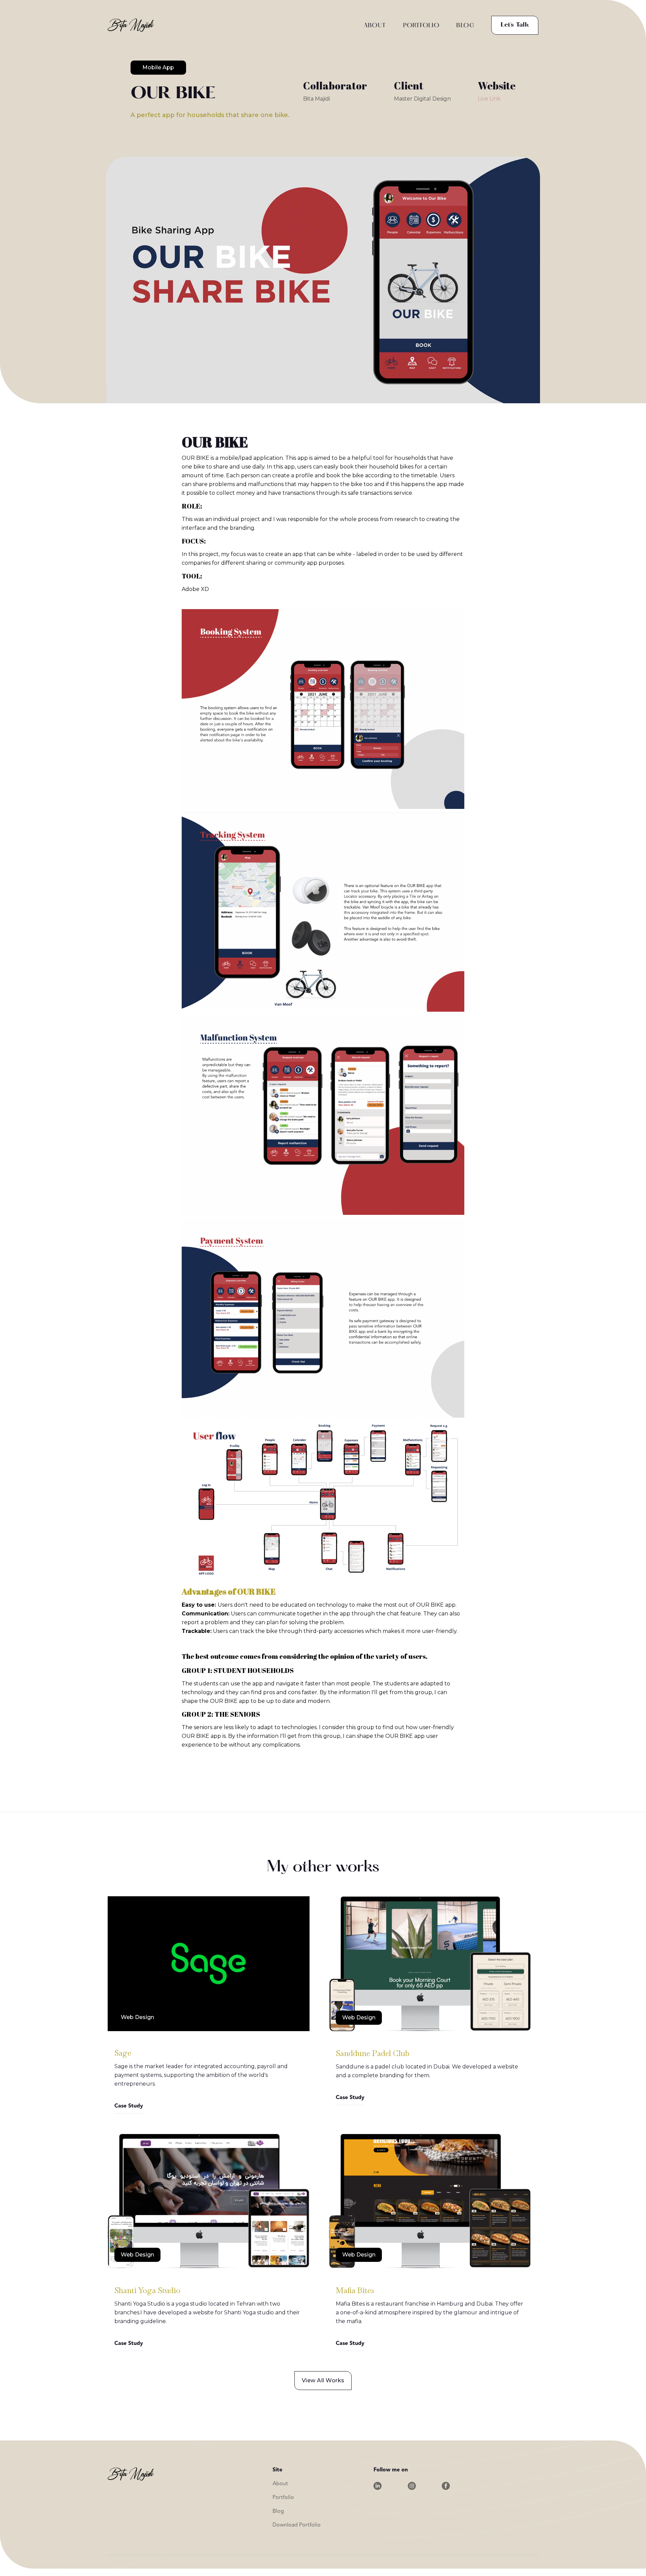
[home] (131, 25)
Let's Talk (515, 25)
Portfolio (283, 2498)
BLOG (465, 26)
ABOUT (375, 26)
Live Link (489, 99)
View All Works (323, 2380)
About (280, 2484)
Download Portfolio (297, 2525)
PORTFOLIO (421, 26)
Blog (278, 2511)
